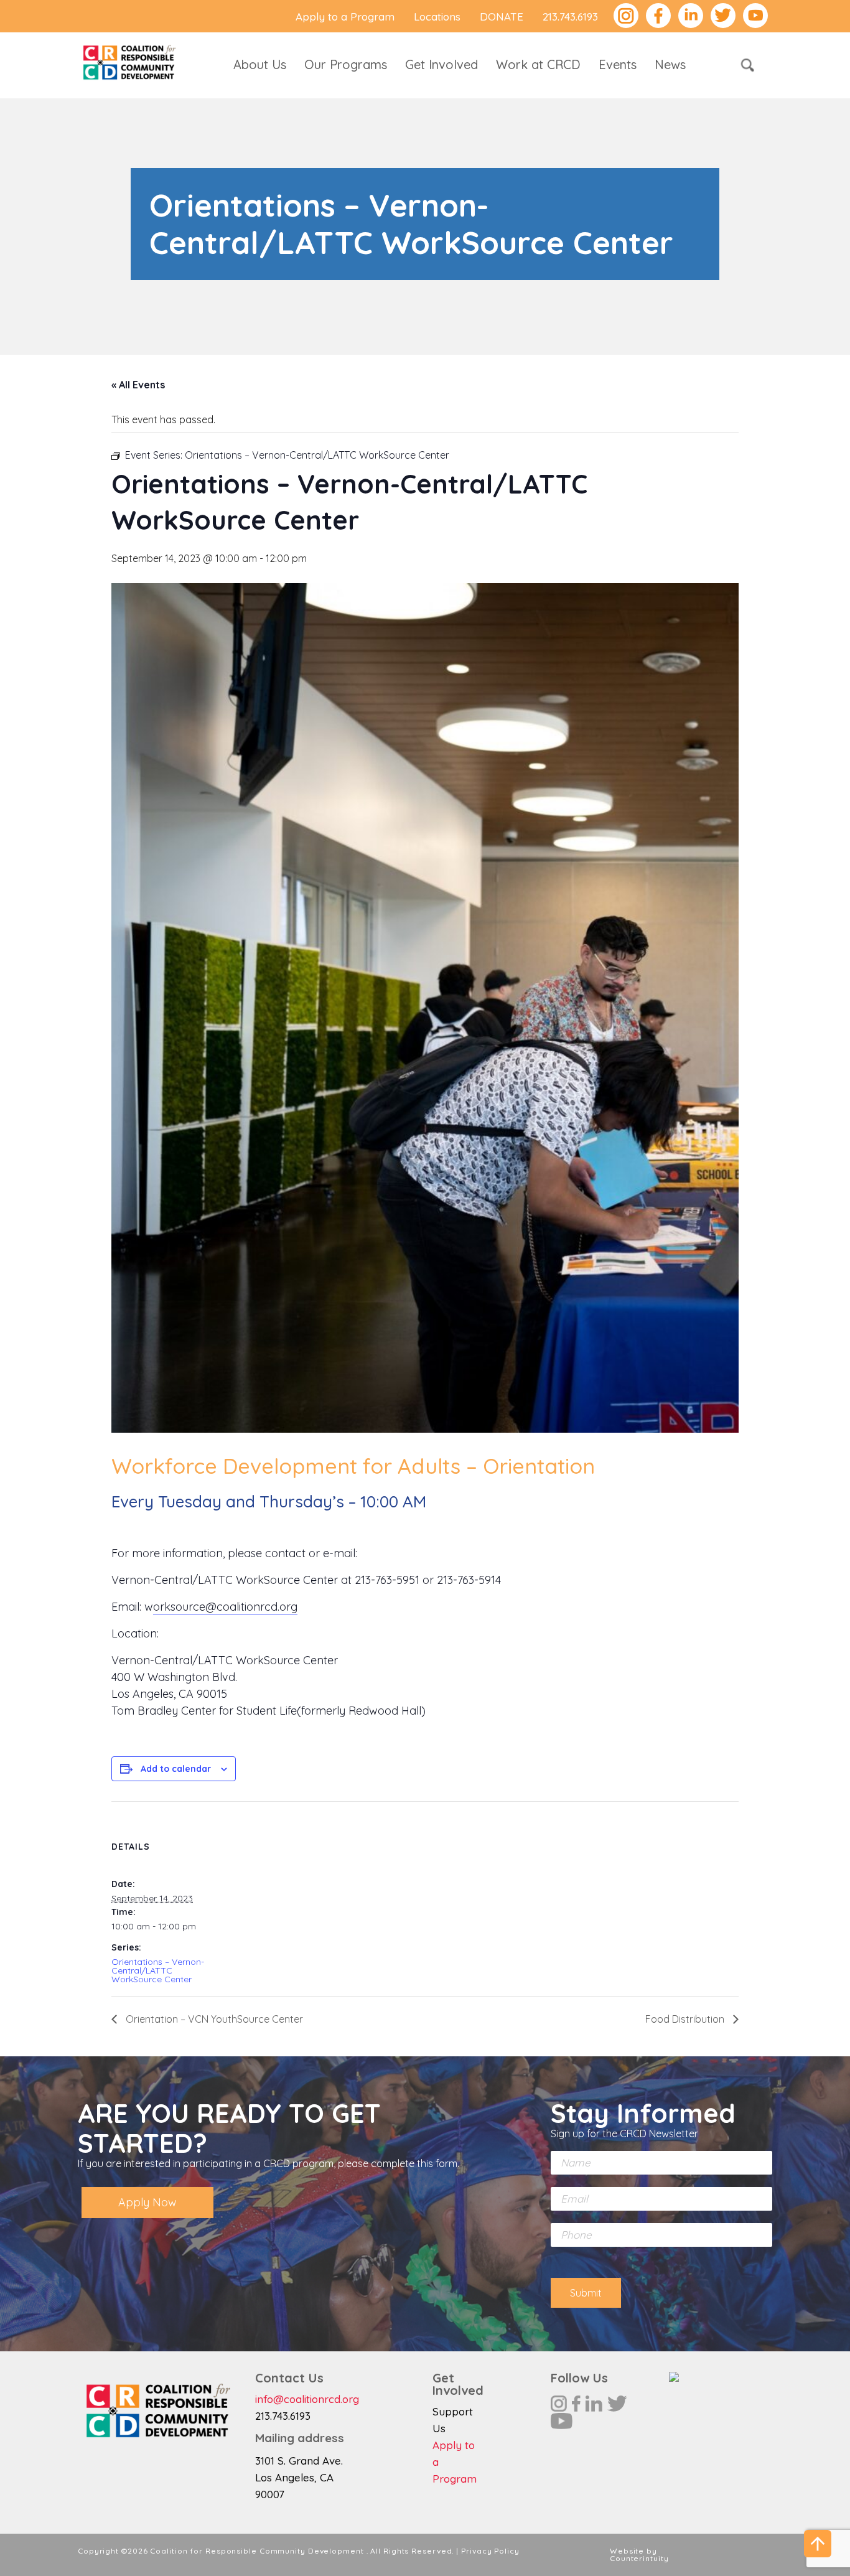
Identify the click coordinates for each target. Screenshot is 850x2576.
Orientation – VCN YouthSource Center (213, 2019)
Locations (437, 16)
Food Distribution (686, 2019)
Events (618, 64)
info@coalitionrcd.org (307, 2399)
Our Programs (346, 64)
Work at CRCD (538, 64)
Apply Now (147, 2202)
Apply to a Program (345, 16)
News (670, 64)
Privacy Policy (490, 2551)
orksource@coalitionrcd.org (225, 1607)
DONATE (502, 16)
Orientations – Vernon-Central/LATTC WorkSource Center (158, 1970)
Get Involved (441, 64)
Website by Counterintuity (639, 2555)
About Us (260, 64)
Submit (586, 2293)
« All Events (138, 385)
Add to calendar (176, 1769)
